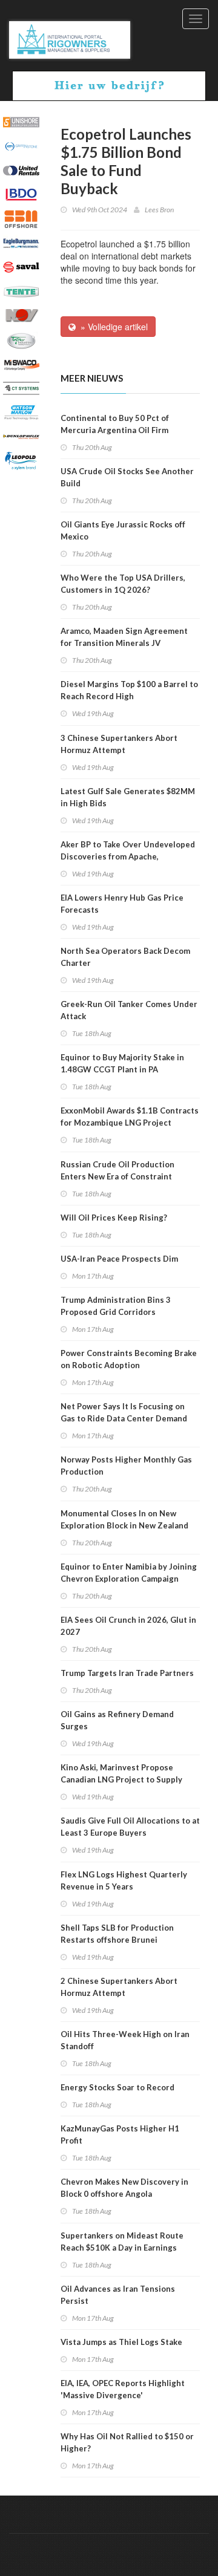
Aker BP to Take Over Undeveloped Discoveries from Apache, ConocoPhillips (128, 856)
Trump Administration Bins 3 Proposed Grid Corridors (116, 1306)
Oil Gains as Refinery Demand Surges (117, 1720)
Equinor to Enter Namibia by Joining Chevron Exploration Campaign (129, 1573)
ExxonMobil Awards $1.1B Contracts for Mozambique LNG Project (130, 1117)
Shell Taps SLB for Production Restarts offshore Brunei (117, 1934)
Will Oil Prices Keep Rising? (114, 1218)
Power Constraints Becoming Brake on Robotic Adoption (129, 1359)
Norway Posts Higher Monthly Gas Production (126, 1466)
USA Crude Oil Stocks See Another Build (127, 477)
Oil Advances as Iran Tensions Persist (118, 2295)
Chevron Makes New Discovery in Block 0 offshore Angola (124, 2188)
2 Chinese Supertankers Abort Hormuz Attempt (119, 1987)
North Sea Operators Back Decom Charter (125, 957)
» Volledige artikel (112, 327)
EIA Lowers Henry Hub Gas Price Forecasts (122, 904)
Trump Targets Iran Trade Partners (127, 1673)
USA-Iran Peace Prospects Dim (119, 1259)
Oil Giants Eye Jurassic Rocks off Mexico (123, 530)
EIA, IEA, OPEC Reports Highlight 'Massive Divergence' (123, 2389)
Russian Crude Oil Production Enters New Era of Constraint (117, 1170)
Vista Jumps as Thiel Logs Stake (121, 2342)
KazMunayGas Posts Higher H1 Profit (120, 2134)
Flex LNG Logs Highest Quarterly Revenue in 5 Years (124, 1880)
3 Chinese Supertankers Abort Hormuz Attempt (119, 744)
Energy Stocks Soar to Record (117, 2087)
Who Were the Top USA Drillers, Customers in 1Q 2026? (123, 584)
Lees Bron (159, 210)
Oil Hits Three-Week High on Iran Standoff (125, 2040)
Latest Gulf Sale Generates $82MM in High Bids (128, 797)
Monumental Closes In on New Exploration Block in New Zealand (124, 1519)
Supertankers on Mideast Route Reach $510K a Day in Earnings (122, 2242)
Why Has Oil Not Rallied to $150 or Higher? (127, 2442)
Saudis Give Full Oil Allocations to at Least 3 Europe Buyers (130, 1827)
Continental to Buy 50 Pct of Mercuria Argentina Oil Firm (115, 424)
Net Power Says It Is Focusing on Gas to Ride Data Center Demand (124, 1412)
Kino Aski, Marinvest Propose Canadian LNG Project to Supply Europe (121, 1779)
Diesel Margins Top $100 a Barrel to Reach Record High (129, 690)
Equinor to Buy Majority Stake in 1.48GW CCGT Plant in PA (122, 1063)
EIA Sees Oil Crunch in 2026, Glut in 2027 (128, 1626)
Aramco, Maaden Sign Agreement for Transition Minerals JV (124, 637)
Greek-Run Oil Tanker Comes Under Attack (129, 1010)
